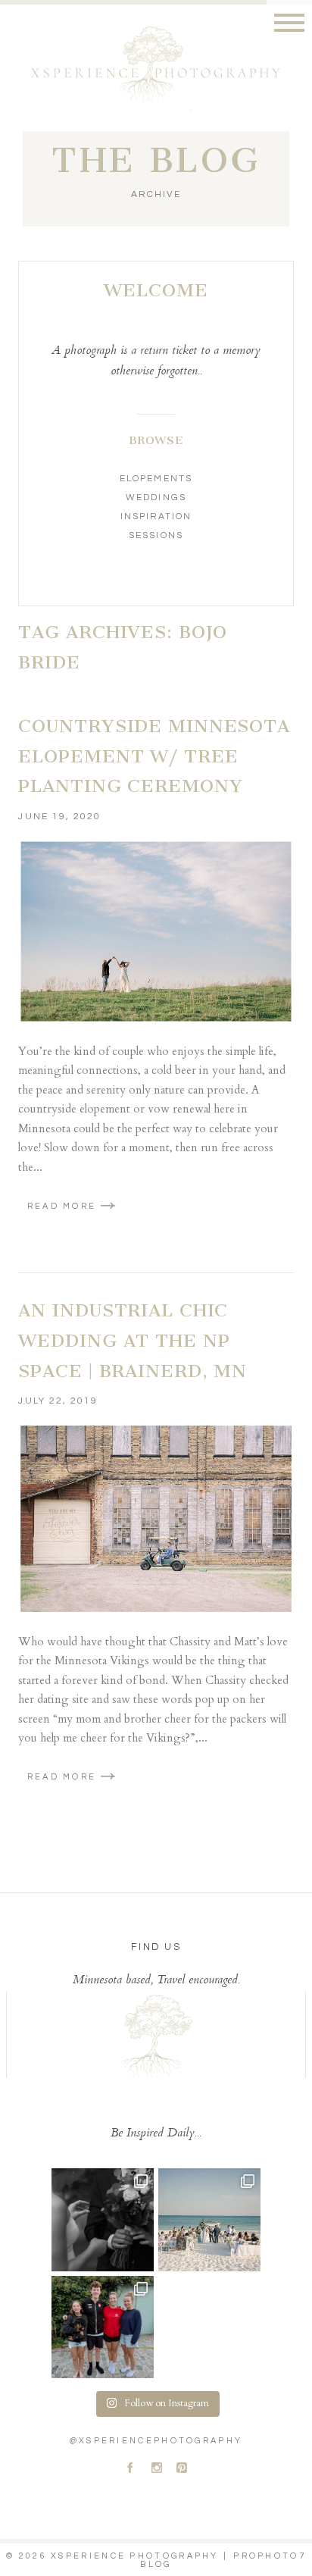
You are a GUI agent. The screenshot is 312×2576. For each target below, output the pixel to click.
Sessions (156, 535)
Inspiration (156, 516)
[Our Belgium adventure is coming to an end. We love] (103, 2327)
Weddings (156, 498)
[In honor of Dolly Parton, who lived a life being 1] (103, 2219)
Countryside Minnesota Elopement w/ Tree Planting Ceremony (154, 756)
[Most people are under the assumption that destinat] (209, 2219)
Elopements (156, 479)
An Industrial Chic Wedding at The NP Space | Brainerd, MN (133, 1340)
